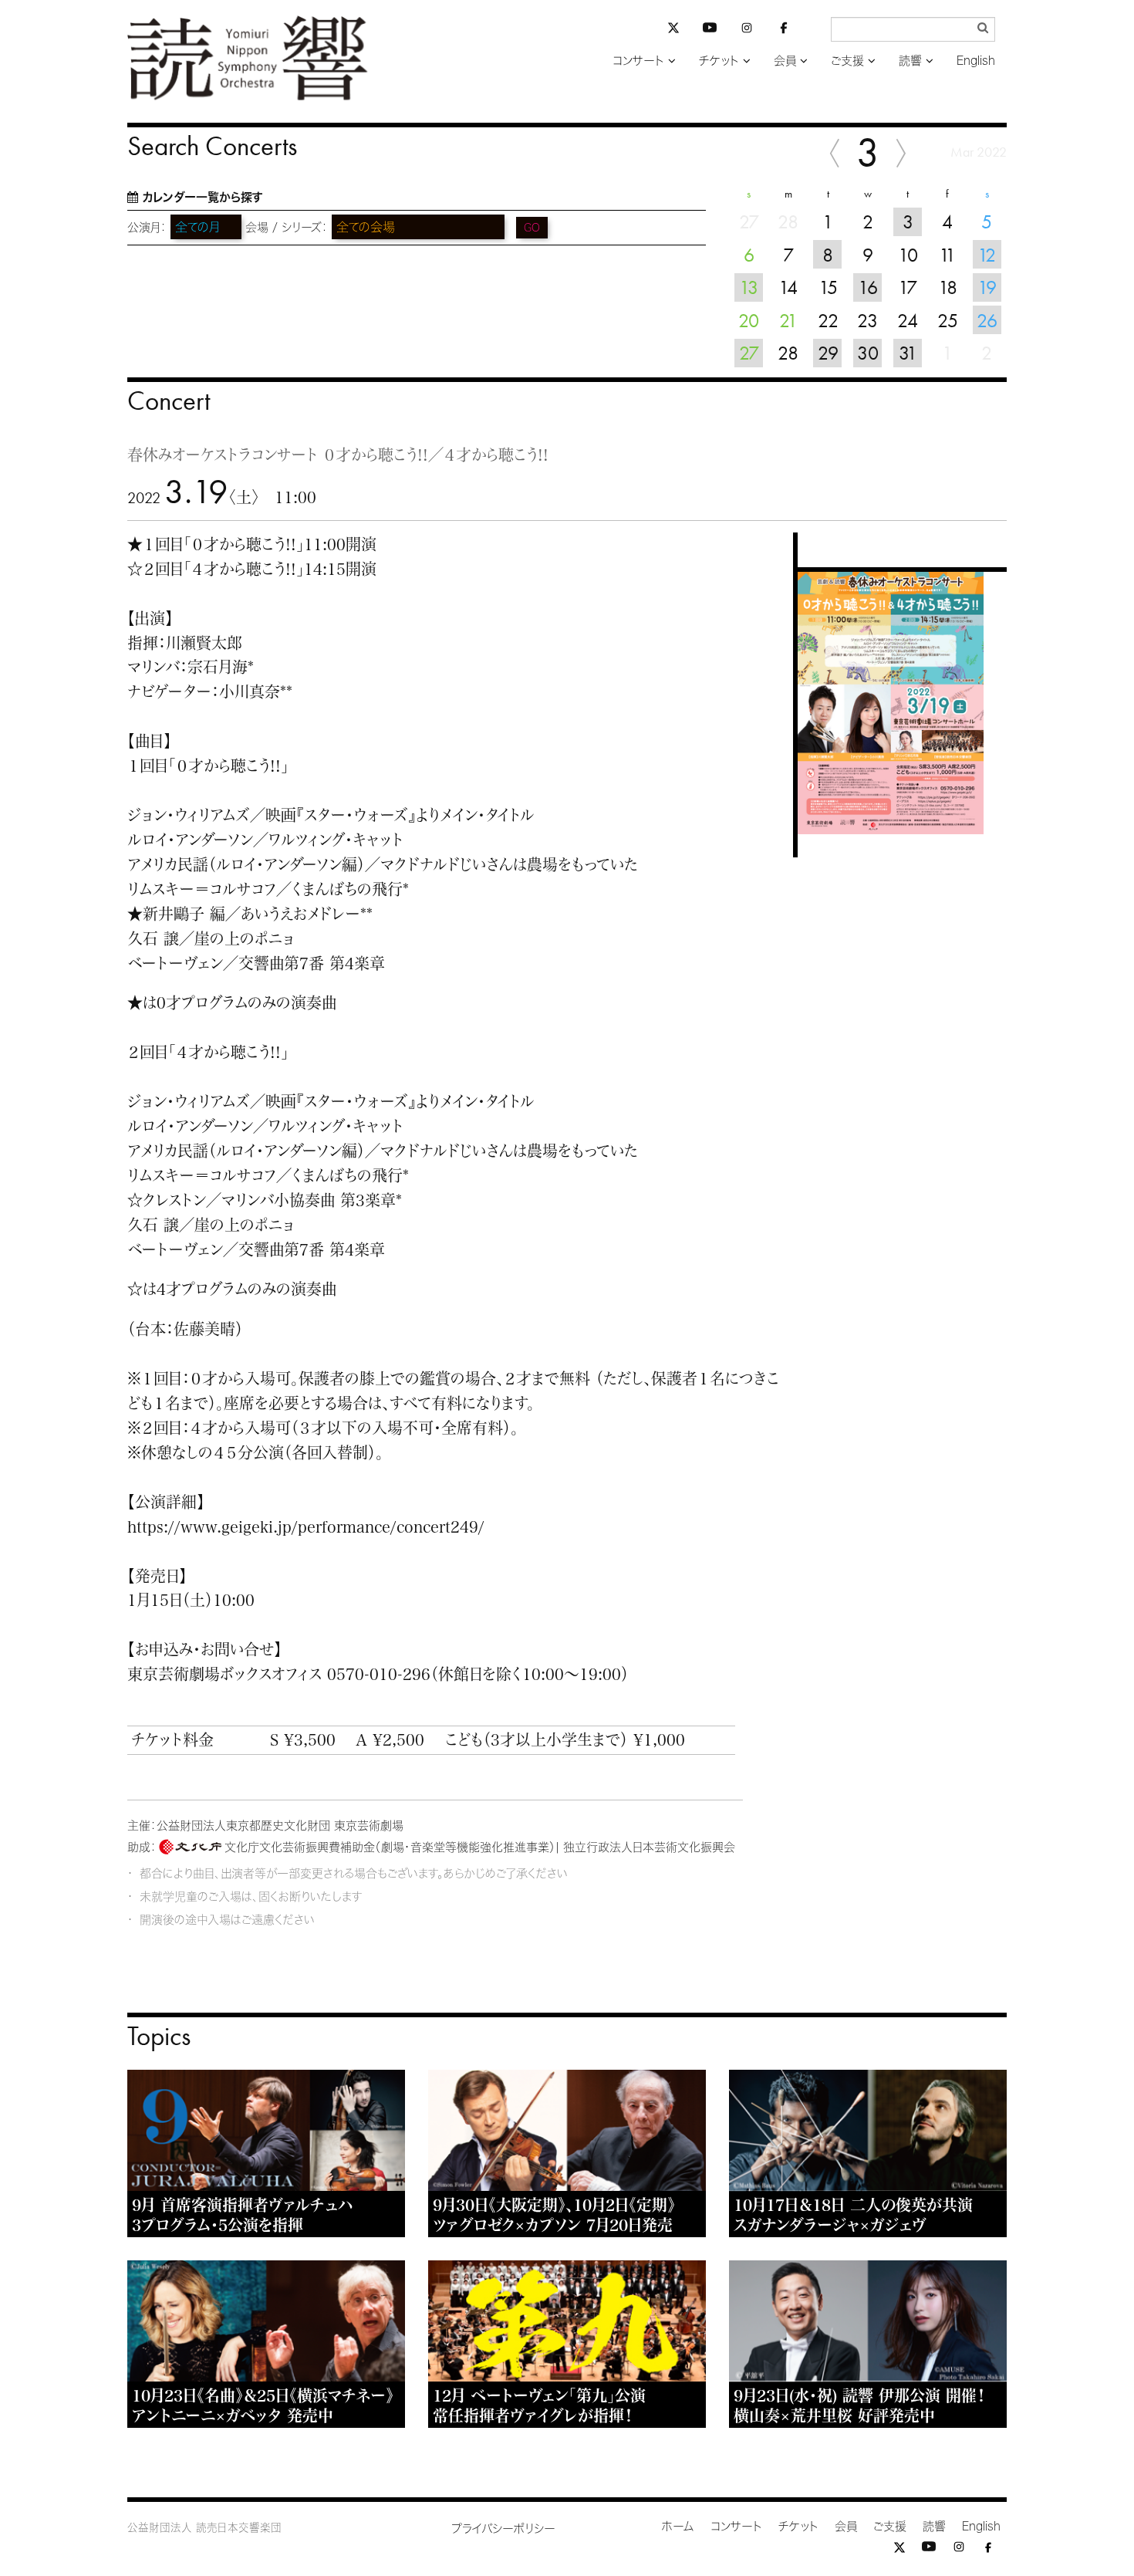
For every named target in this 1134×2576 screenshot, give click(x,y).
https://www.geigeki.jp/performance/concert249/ (306, 1526)
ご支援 (847, 61)
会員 (785, 61)
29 (828, 353)
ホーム (678, 2526)
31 (908, 353)
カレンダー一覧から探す (202, 197)
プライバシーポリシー (503, 2529)
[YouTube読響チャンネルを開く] (710, 30)
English (976, 61)
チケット (719, 61)
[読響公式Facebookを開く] (784, 30)
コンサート (638, 61)
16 (868, 287)
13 (749, 287)
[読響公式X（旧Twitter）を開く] (673, 30)
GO (532, 228)
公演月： (147, 227)
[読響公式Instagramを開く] (747, 30)
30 (868, 353)
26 (987, 320)
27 (749, 353)
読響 (910, 61)
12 (987, 255)
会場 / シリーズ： (287, 227)
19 (987, 287)
